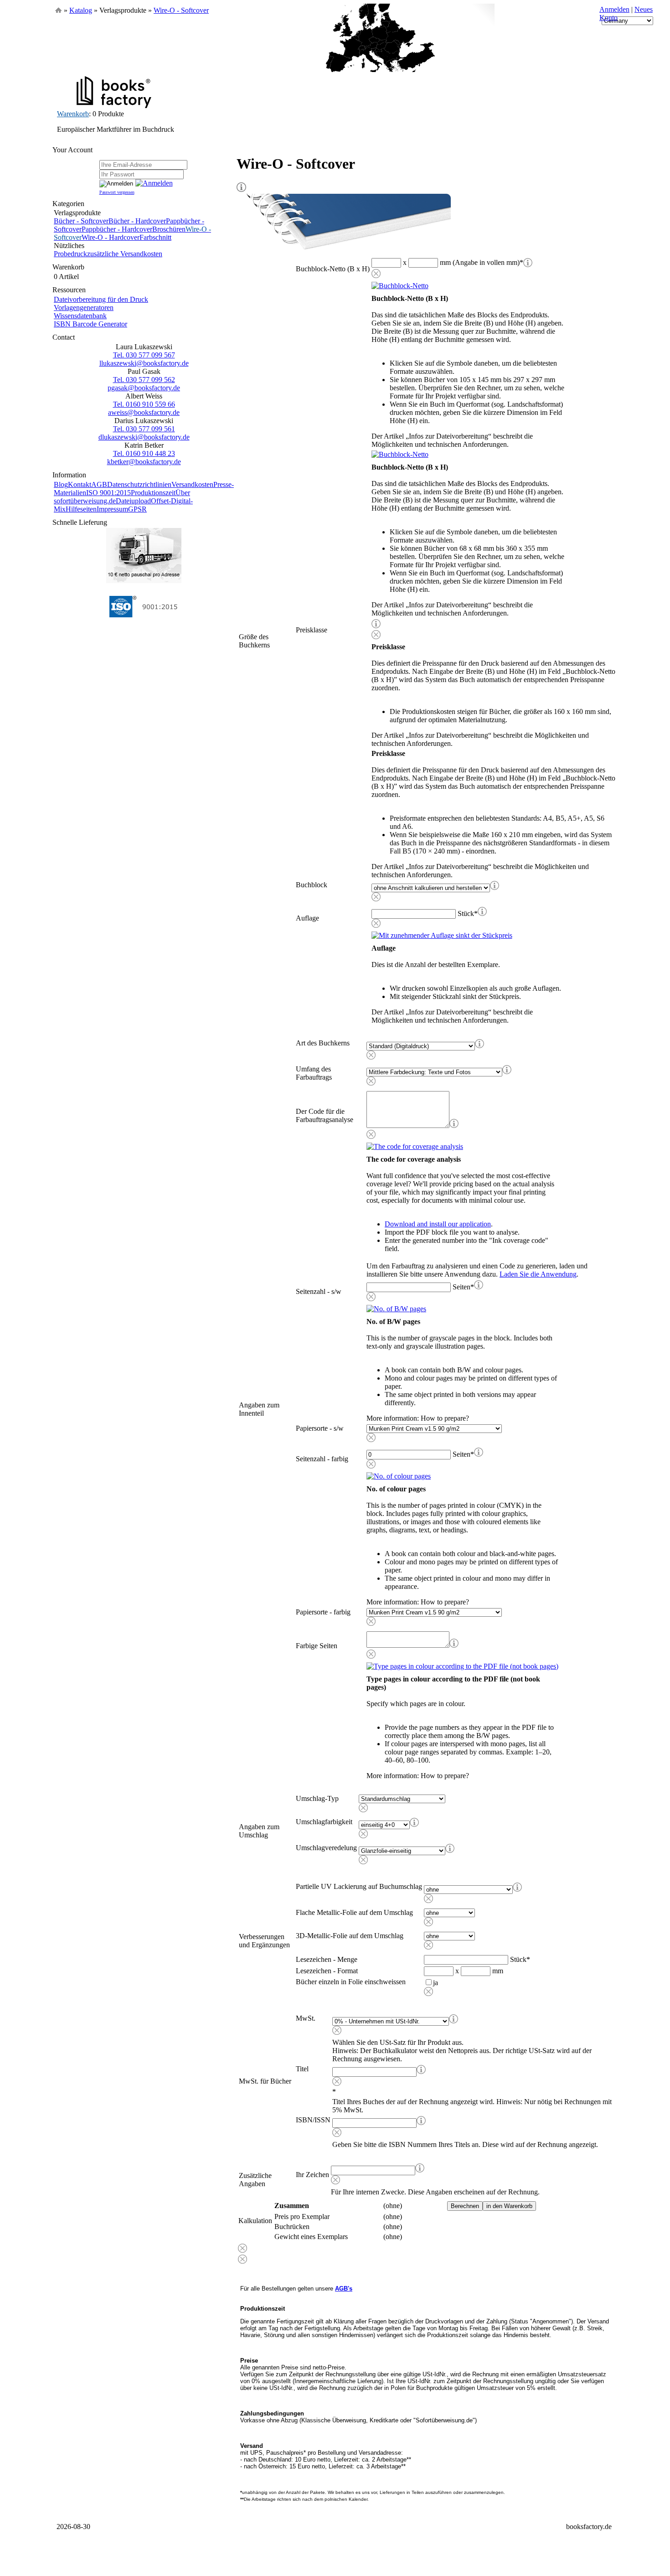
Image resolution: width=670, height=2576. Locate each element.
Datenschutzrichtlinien (139, 484)
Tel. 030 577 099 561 (144, 429)
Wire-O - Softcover (181, 10)
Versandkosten (192, 484)
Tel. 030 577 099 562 (144, 380)
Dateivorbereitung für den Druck (101, 299)
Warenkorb (73, 114)
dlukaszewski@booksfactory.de (144, 437)
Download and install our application (438, 1224)
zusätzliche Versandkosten (125, 254)
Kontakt (80, 484)
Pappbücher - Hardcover (117, 229)
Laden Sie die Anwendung (538, 1274)
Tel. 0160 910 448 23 (144, 453)
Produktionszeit (153, 493)
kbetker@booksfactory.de (144, 462)
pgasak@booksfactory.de (144, 388)
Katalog (81, 10)
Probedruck (70, 254)
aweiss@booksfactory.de (144, 412)
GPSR (137, 509)
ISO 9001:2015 (108, 493)
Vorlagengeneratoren (84, 308)
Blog (61, 484)
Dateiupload (133, 501)
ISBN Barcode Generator (90, 324)
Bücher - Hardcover (137, 221)
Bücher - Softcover (81, 221)
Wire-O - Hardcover (111, 237)
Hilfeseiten (81, 509)
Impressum (112, 509)
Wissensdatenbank (80, 316)
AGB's (344, 2289)
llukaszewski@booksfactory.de (144, 363)
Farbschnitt (155, 237)
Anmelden (614, 9)
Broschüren (169, 229)
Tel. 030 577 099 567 (144, 355)
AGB (99, 484)
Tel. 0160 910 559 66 (144, 404)
